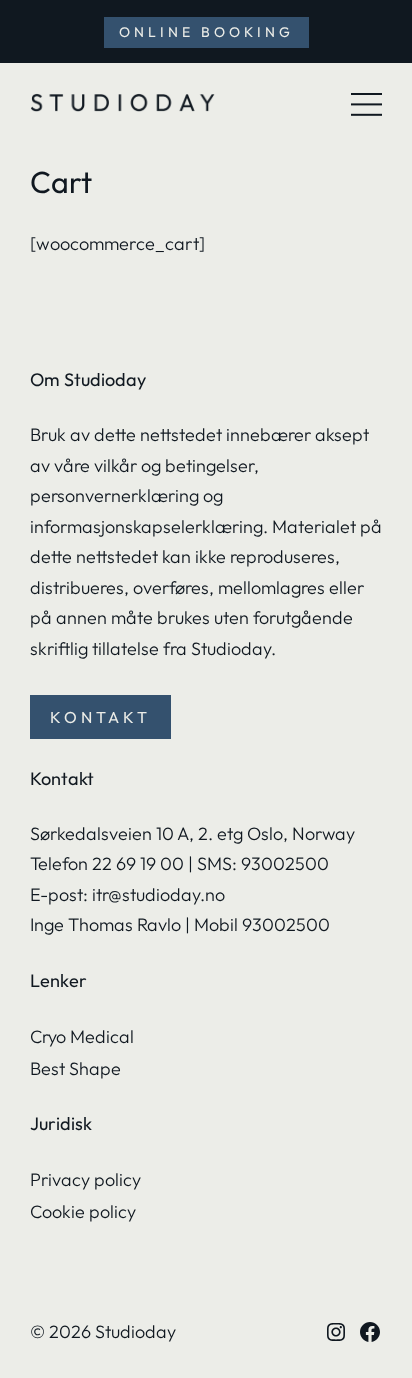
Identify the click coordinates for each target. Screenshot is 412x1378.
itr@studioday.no (160, 894)
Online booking (206, 32)
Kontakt (100, 717)
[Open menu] (367, 104)
